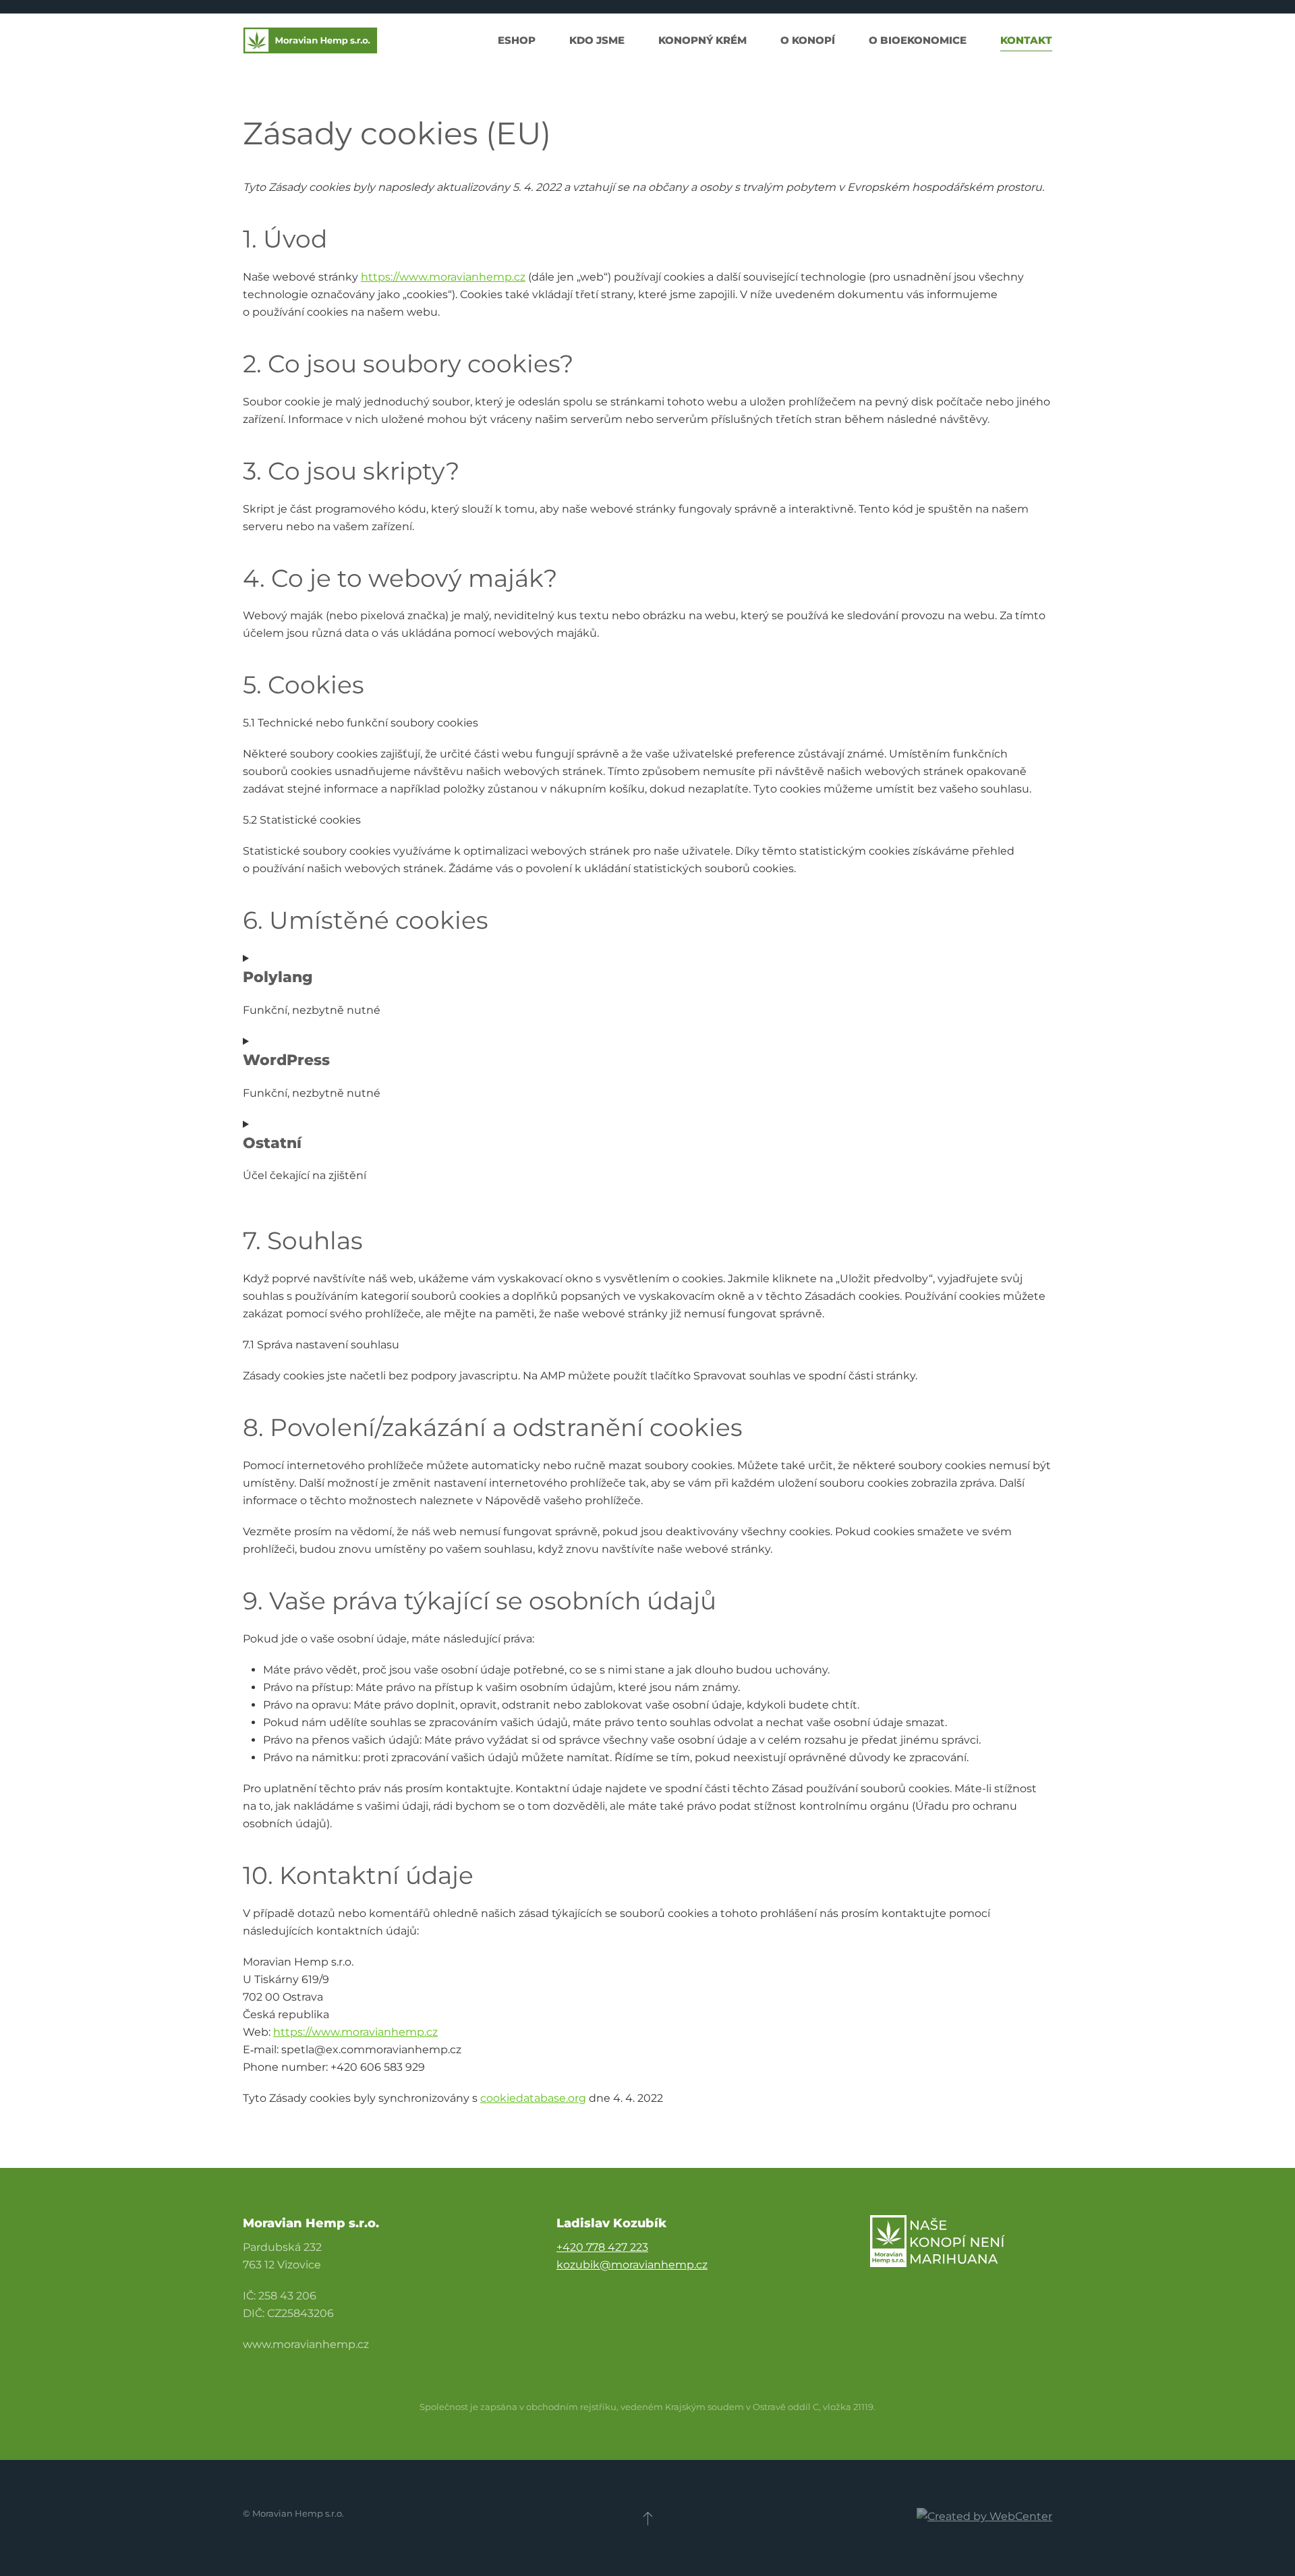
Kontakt (1026, 40)
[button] (648, 2518)
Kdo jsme (597, 40)
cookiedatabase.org (533, 2098)
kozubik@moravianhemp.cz (632, 2265)
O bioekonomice (918, 40)
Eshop (517, 40)
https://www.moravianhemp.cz (443, 277)
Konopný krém (702, 40)
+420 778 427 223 (602, 2247)
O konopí (808, 40)
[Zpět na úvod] (310, 40)
